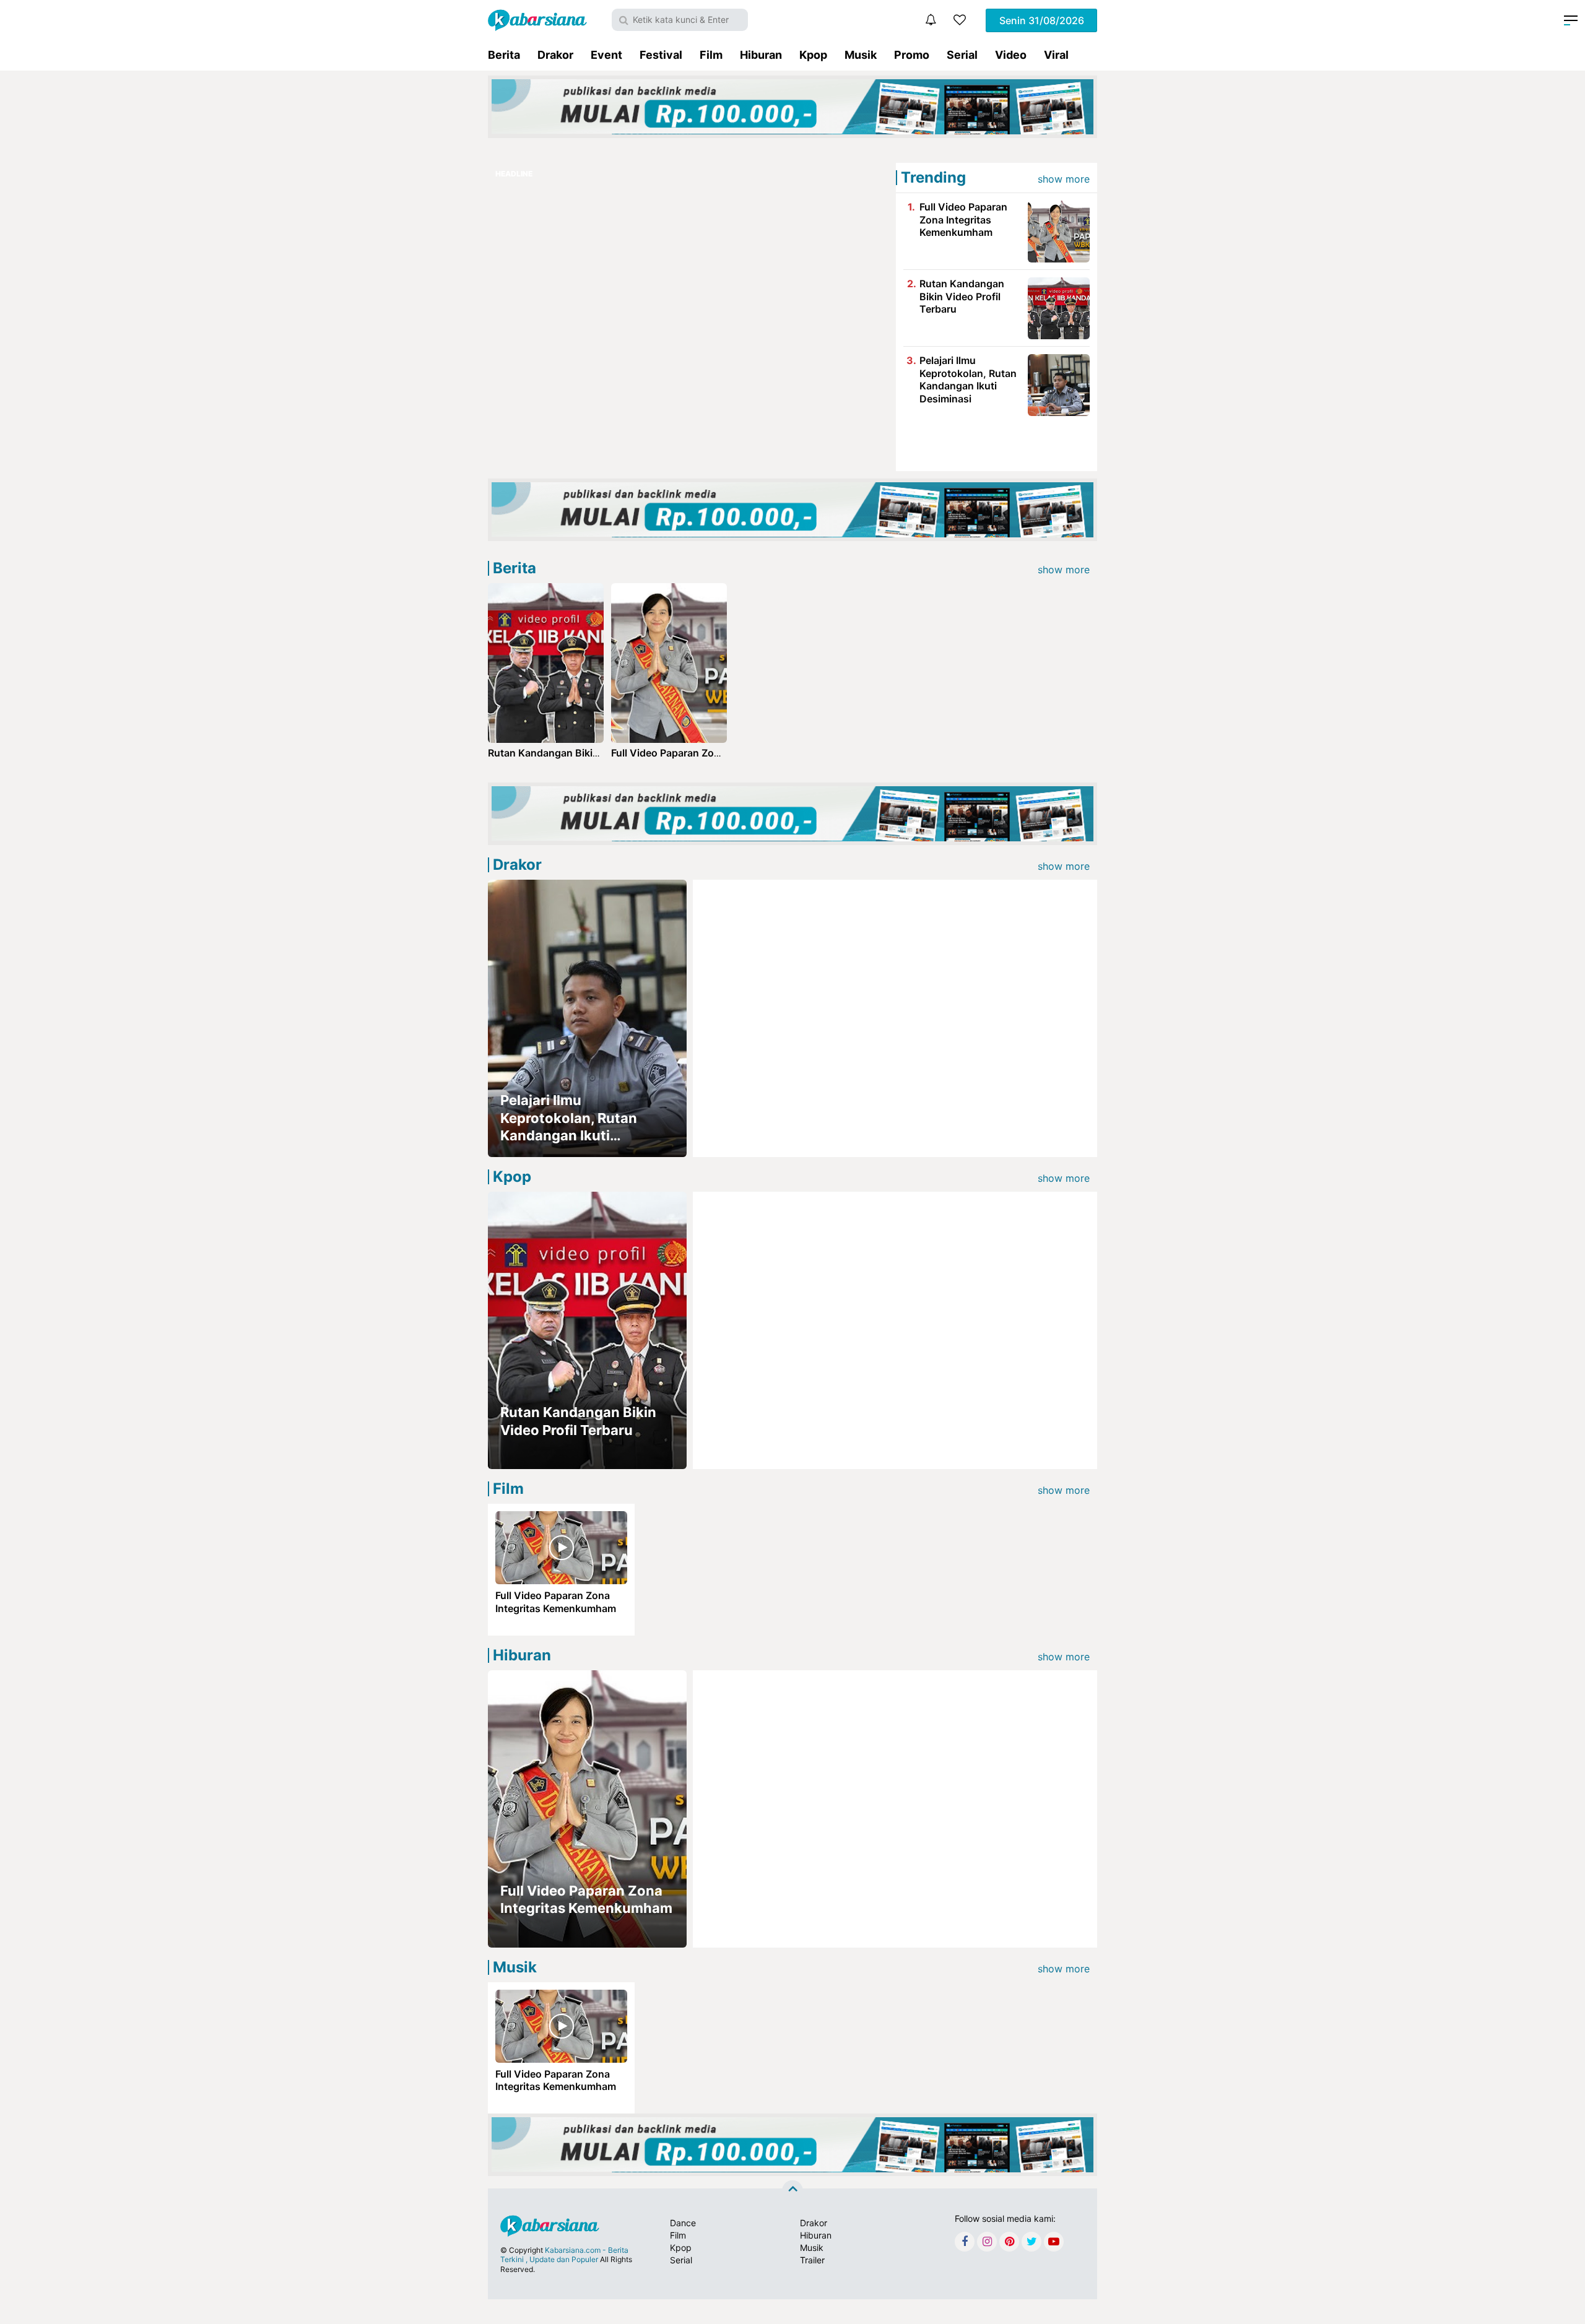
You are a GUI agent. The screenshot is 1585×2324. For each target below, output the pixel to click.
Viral (1056, 55)
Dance (683, 2223)
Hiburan (761, 55)
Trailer (812, 2260)
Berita (504, 55)
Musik (861, 55)
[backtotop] (792, 2191)
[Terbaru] (931, 20)
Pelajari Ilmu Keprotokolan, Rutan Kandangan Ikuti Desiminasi (968, 379)
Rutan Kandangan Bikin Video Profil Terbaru (962, 297)
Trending (933, 177)
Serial (962, 55)
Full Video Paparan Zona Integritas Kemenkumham (963, 220)
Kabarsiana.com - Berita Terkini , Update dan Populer (564, 2255)
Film (711, 55)
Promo (912, 55)
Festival (661, 55)
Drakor (555, 55)
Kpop (813, 55)
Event (606, 55)
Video (1011, 55)
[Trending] (960, 20)
